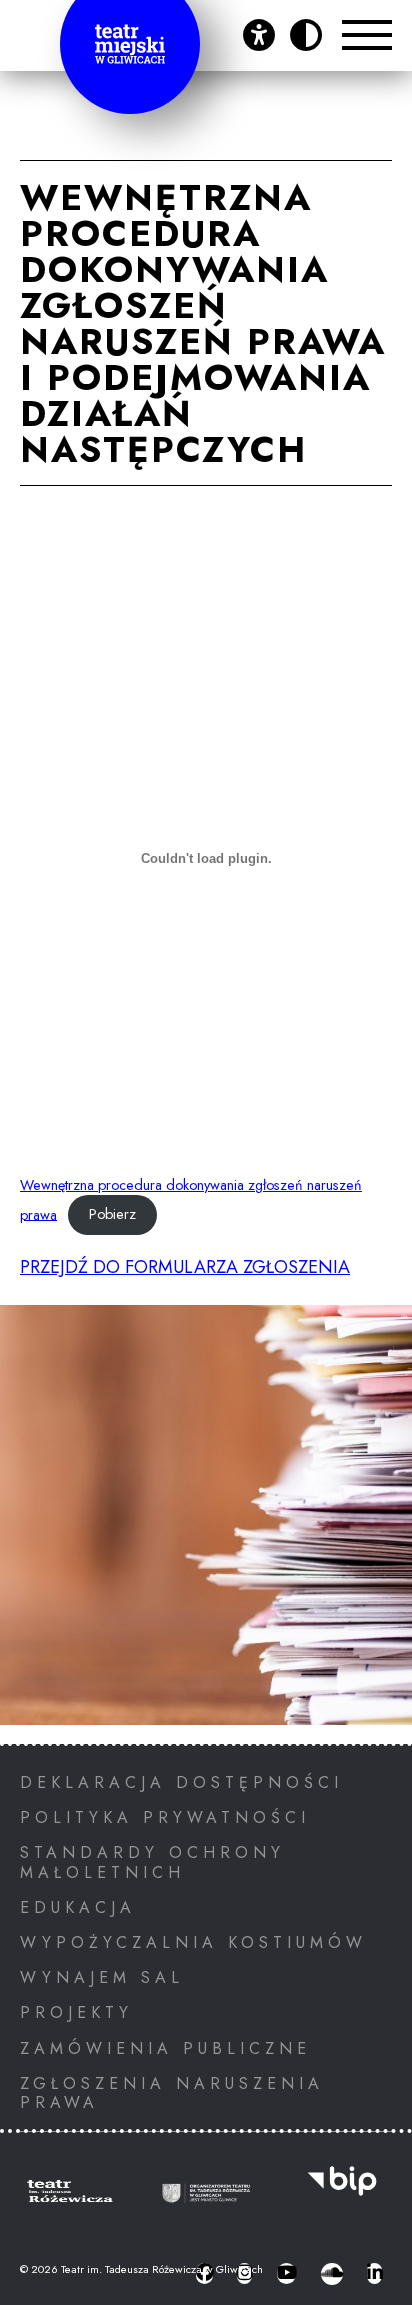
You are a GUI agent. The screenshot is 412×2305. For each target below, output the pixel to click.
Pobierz (112, 1214)
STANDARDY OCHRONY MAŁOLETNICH (152, 1862)
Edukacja (78, 1907)
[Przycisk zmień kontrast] (306, 35)
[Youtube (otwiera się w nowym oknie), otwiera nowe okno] (286, 2274)
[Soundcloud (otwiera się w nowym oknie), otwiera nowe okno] (332, 2274)
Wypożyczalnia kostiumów (193, 1942)
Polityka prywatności (165, 1817)
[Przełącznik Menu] (367, 35)
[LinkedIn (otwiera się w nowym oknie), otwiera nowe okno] (374, 2274)
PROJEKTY (76, 2012)
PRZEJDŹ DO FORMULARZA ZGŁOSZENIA (185, 1267)
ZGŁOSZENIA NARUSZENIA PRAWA (172, 2093)
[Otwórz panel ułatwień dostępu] (259, 35)
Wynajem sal (102, 1977)
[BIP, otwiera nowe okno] (342, 2193)
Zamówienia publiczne (165, 2048)
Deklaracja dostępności (181, 1782)
